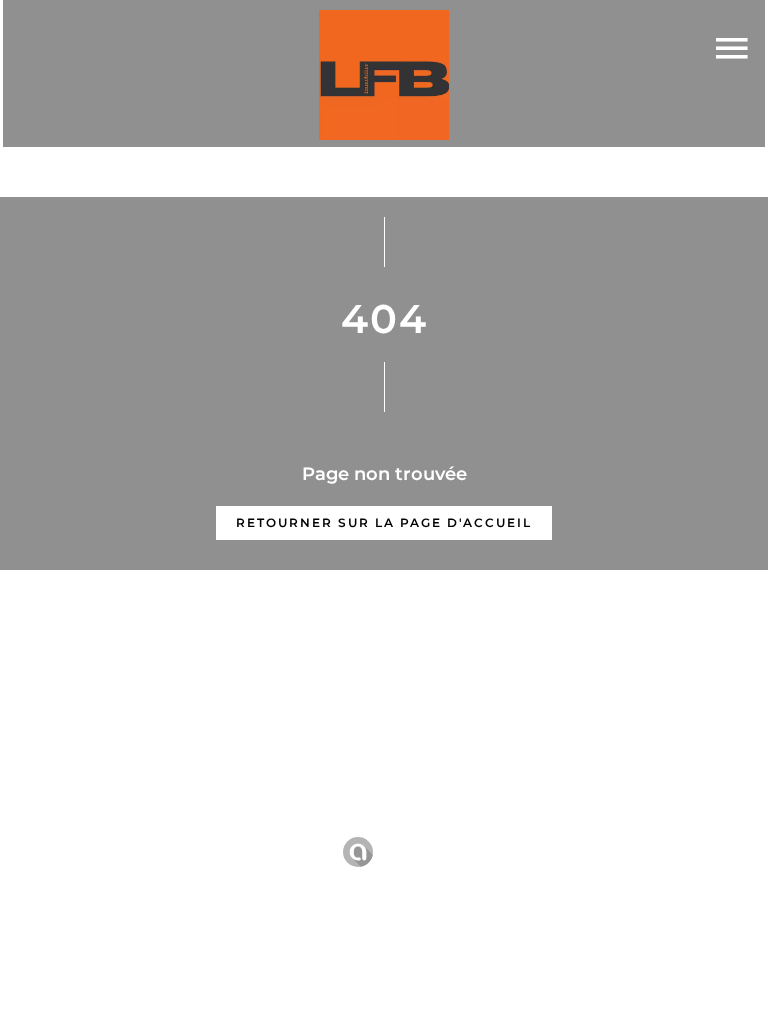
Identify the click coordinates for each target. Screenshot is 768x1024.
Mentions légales (255, 823)
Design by (410, 852)
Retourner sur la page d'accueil (384, 522)
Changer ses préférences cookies (641, 823)
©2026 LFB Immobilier (85, 824)
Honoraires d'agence (417, 823)
